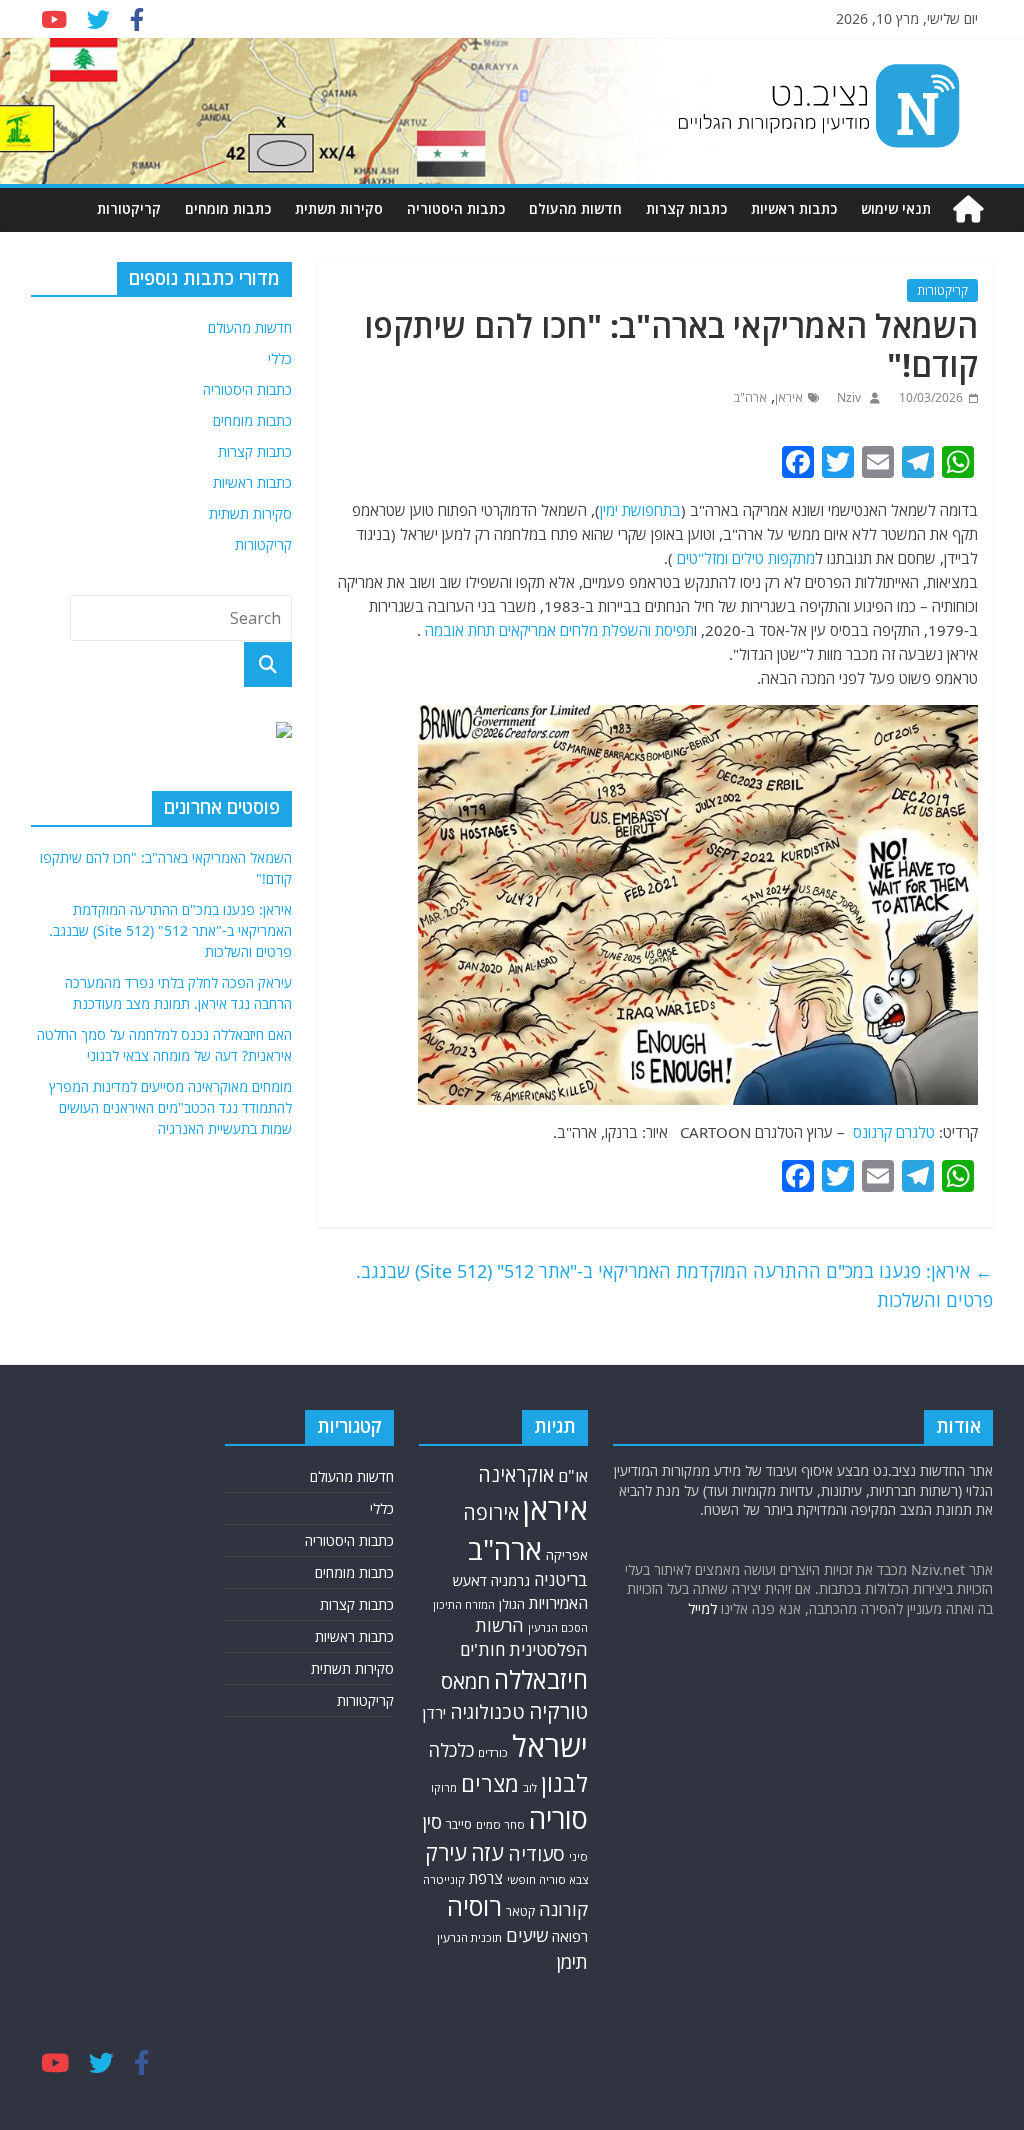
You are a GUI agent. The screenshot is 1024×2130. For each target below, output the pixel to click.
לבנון (564, 1783)
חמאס (465, 1681)
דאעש (470, 1580)
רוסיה (474, 1906)
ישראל (550, 1746)
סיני (578, 1856)
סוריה (558, 1818)
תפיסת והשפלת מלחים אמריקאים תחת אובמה (559, 630)
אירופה (491, 1512)
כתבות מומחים (228, 208)
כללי (280, 358)
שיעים (527, 1935)
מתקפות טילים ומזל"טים (746, 558)
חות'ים (482, 1649)
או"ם (573, 1476)
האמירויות (558, 1603)
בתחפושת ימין (640, 510)
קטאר (520, 1911)
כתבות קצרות (686, 208)
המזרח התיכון (464, 1605)
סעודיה (536, 1854)
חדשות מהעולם (575, 208)
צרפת (486, 1878)
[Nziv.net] (968, 209)
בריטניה (561, 1579)
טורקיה (558, 1711)
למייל (702, 1608)
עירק (446, 1852)
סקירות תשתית (339, 208)
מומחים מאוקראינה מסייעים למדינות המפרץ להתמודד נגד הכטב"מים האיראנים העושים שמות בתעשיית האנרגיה (170, 1107)
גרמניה (510, 1580)
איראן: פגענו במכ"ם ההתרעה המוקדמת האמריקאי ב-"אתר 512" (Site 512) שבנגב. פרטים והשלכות (674, 1285)
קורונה (563, 1909)
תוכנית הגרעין (469, 1937)
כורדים (493, 1752)
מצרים (490, 1783)
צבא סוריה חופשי (547, 1879)
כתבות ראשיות (794, 208)
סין (432, 1821)
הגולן (512, 1604)
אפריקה (567, 1555)
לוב (530, 1787)
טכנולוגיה (487, 1712)
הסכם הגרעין (558, 1627)
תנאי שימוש (896, 208)
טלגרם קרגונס (892, 1132)
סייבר (459, 1824)
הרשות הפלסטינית (531, 1637)
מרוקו (444, 1788)
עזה (487, 1852)
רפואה (570, 1936)
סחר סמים (500, 1824)
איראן (789, 397)
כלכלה (451, 1749)
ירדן (434, 1713)
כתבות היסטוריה (456, 208)
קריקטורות (129, 208)
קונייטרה (444, 1879)
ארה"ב (750, 397)
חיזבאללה (541, 1679)
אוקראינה (516, 1474)
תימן (572, 1961)
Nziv (847, 397)
